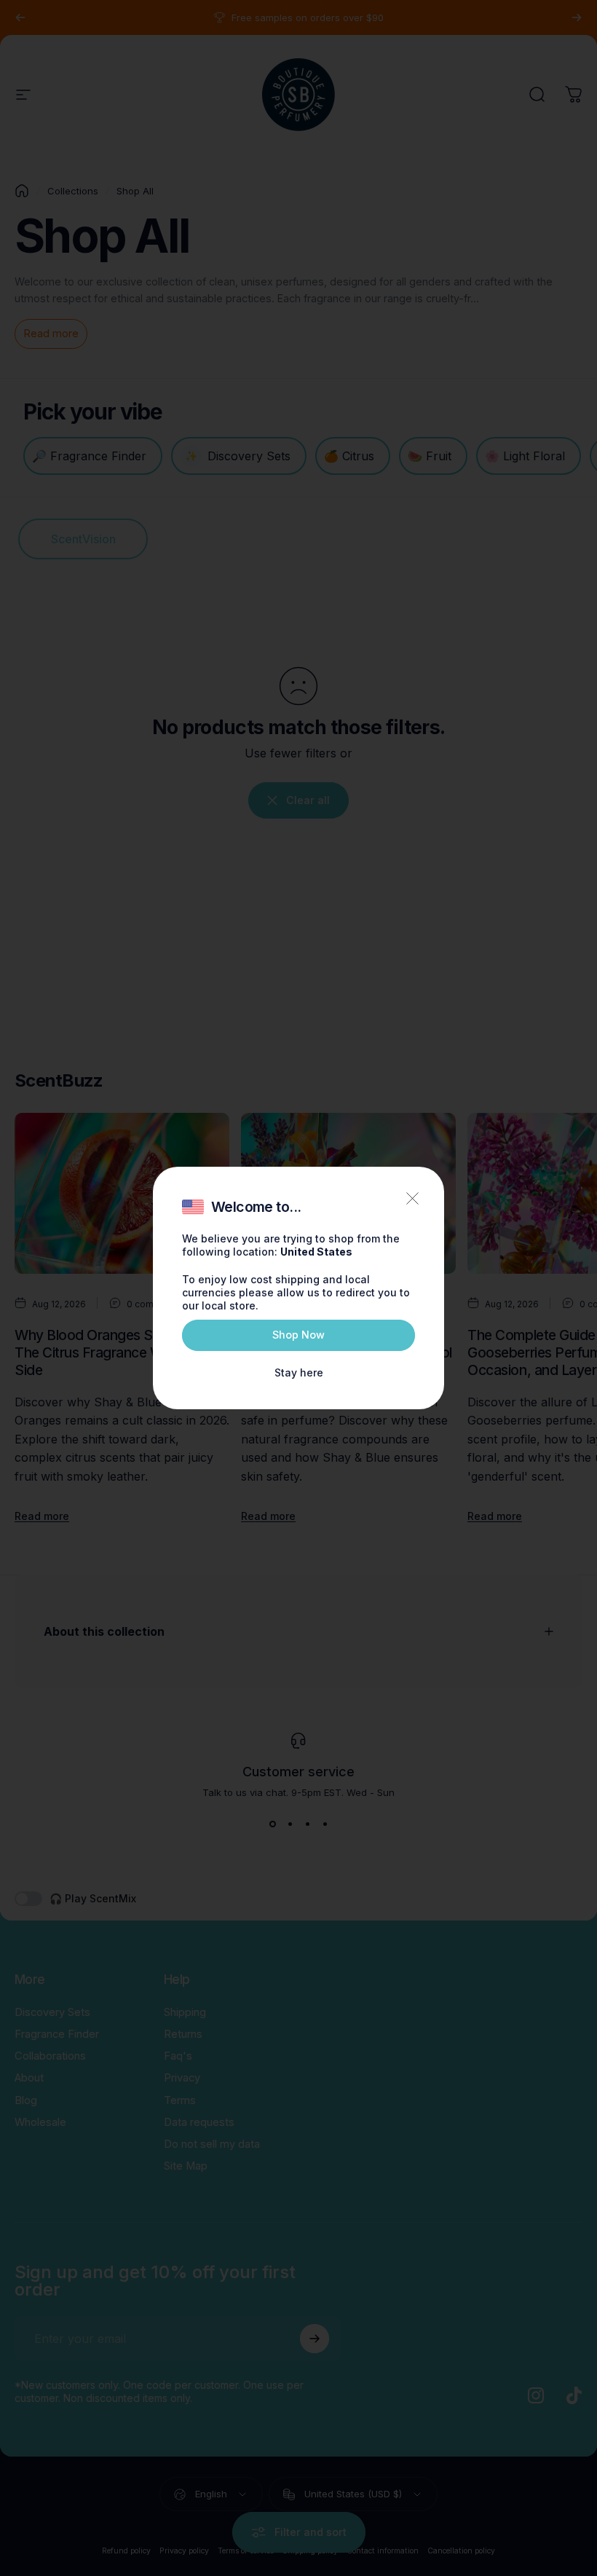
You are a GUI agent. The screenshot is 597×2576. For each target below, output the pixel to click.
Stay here (299, 1372)
